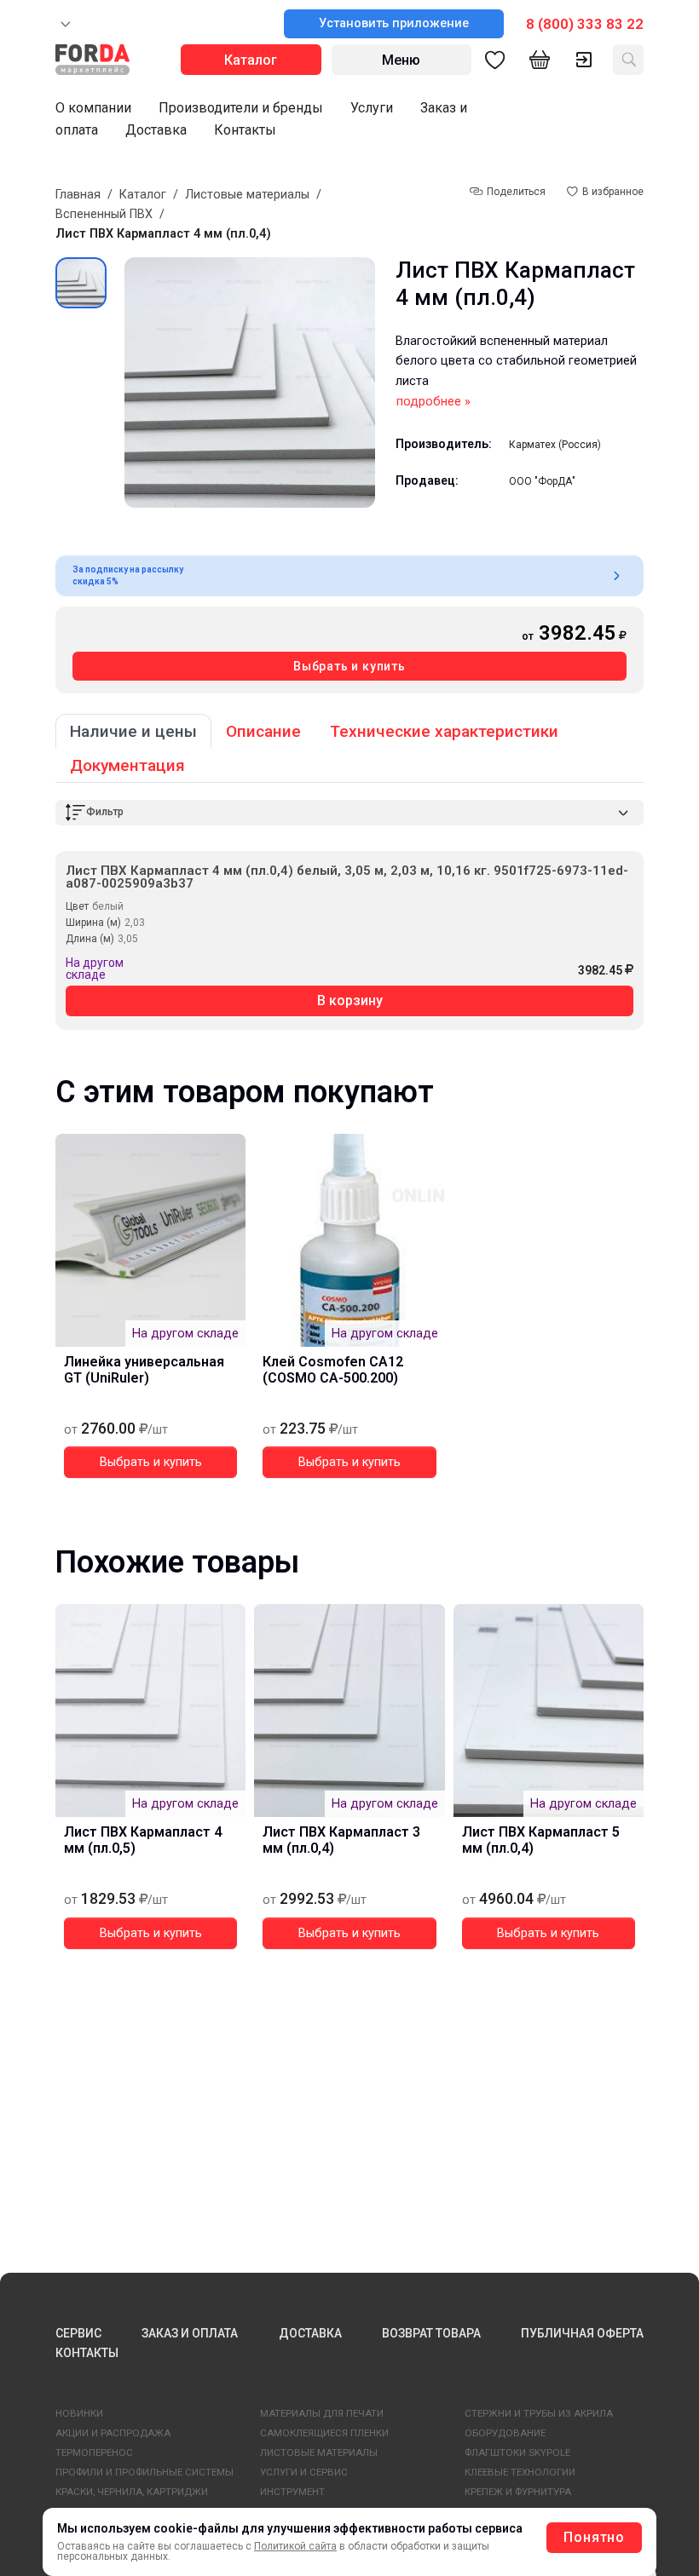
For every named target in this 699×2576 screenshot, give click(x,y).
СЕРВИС (78, 2333)
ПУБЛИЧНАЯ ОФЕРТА (582, 2333)
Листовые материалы (247, 195)
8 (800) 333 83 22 (585, 24)
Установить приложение (394, 23)
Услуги (372, 108)
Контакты (245, 130)
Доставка (156, 130)
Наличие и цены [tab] (133, 731)
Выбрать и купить (349, 666)
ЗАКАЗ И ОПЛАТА (190, 2333)
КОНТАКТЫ (87, 2353)
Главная (78, 195)
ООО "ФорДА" (542, 481)
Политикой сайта (295, 2546)
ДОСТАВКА (310, 2333)
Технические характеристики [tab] (444, 731)
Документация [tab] (127, 765)
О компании (93, 108)
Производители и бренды (241, 108)
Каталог (143, 195)
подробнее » (433, 402)
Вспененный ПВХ (104, 214)
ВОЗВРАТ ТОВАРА (431, 2333)
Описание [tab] (263, 731)
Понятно (594, 2537)
